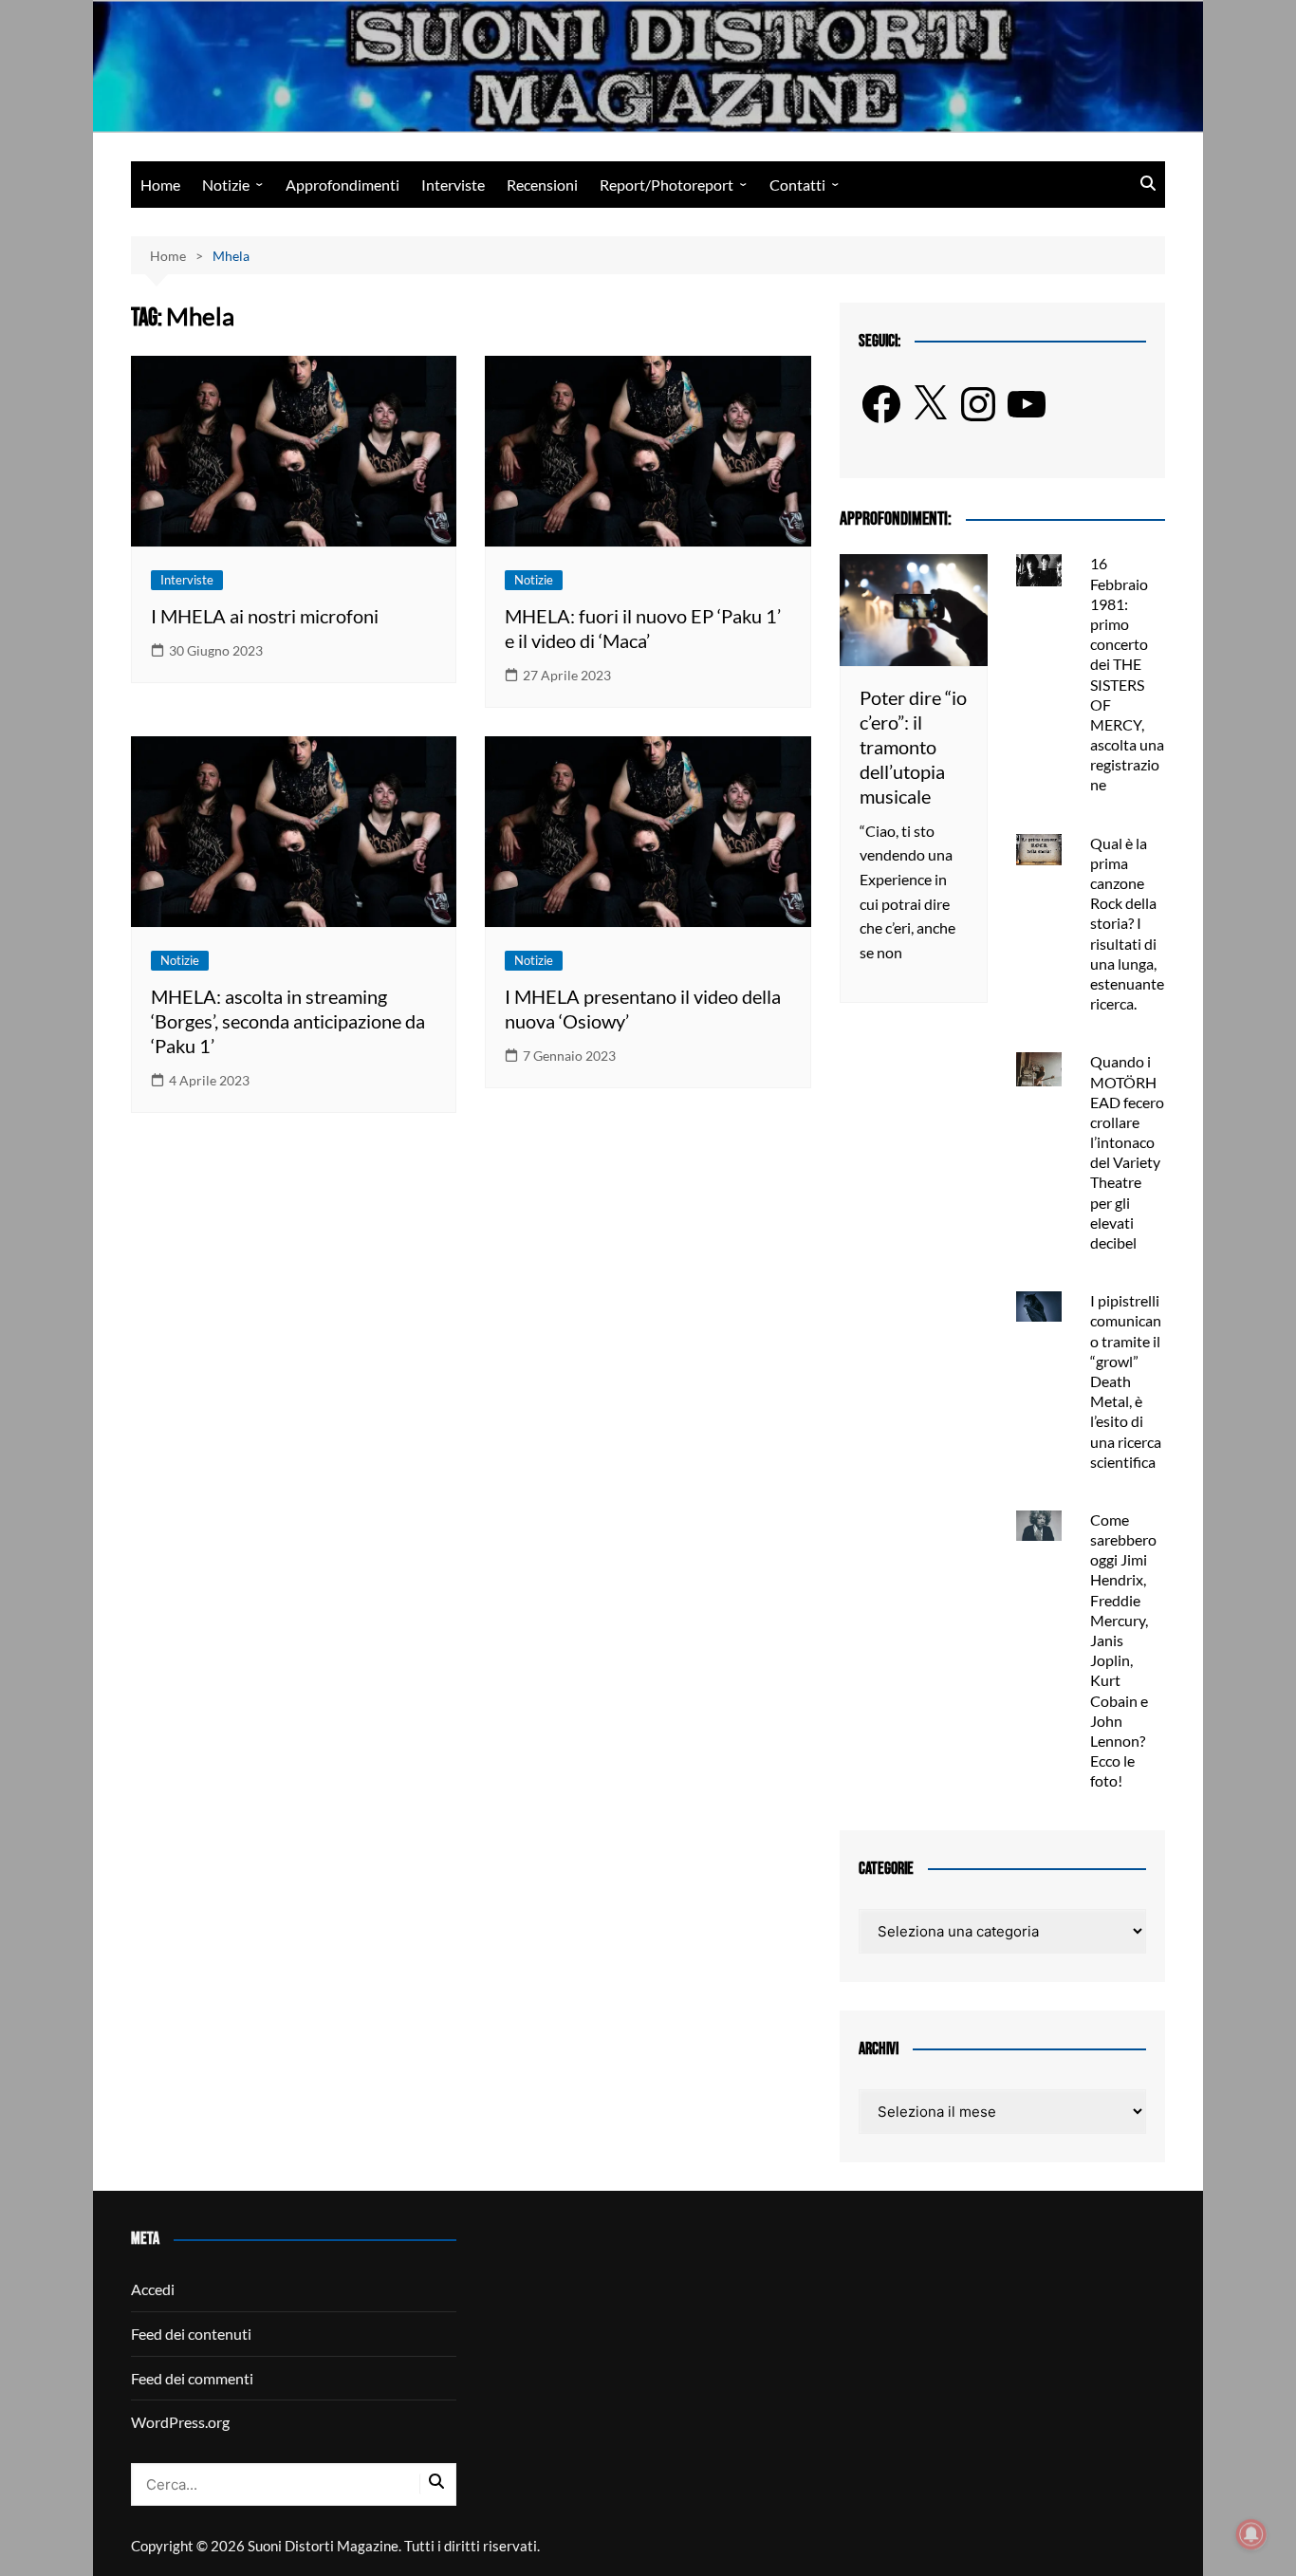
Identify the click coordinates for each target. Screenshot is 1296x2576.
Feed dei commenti (192, 2378)
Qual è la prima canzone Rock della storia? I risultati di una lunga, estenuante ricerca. (1127, 924)
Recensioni (542, 185)
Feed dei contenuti (191, 2334)
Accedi (153, 2289)
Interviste (453, 185)
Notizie (226, 185)
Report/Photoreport (667, 185)
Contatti (797, 185)
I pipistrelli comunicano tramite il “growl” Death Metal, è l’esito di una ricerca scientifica (1126, 1381)
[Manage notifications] (1251, 2534)
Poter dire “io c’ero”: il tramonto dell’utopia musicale (913, 747)
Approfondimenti (343, 185)
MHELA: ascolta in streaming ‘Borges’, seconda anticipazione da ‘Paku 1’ (288, 1021)
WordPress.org (180, 2422)
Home (160, 185)
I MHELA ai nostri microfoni (265, 616)
